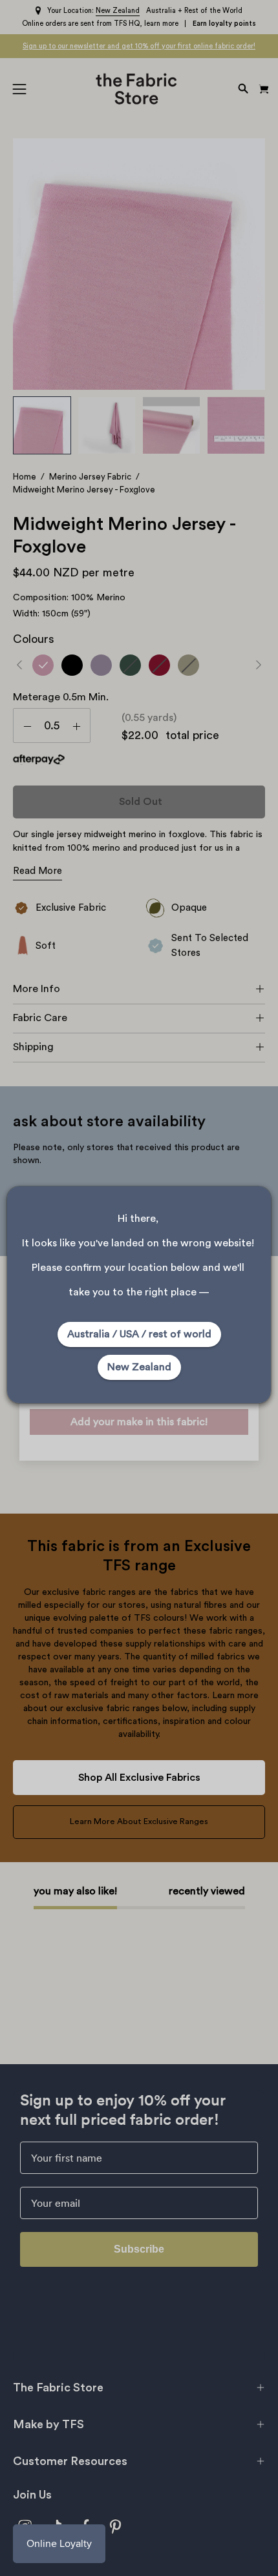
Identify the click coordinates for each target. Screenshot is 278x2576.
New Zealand (139, 1367)
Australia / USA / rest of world (139, 1334)
